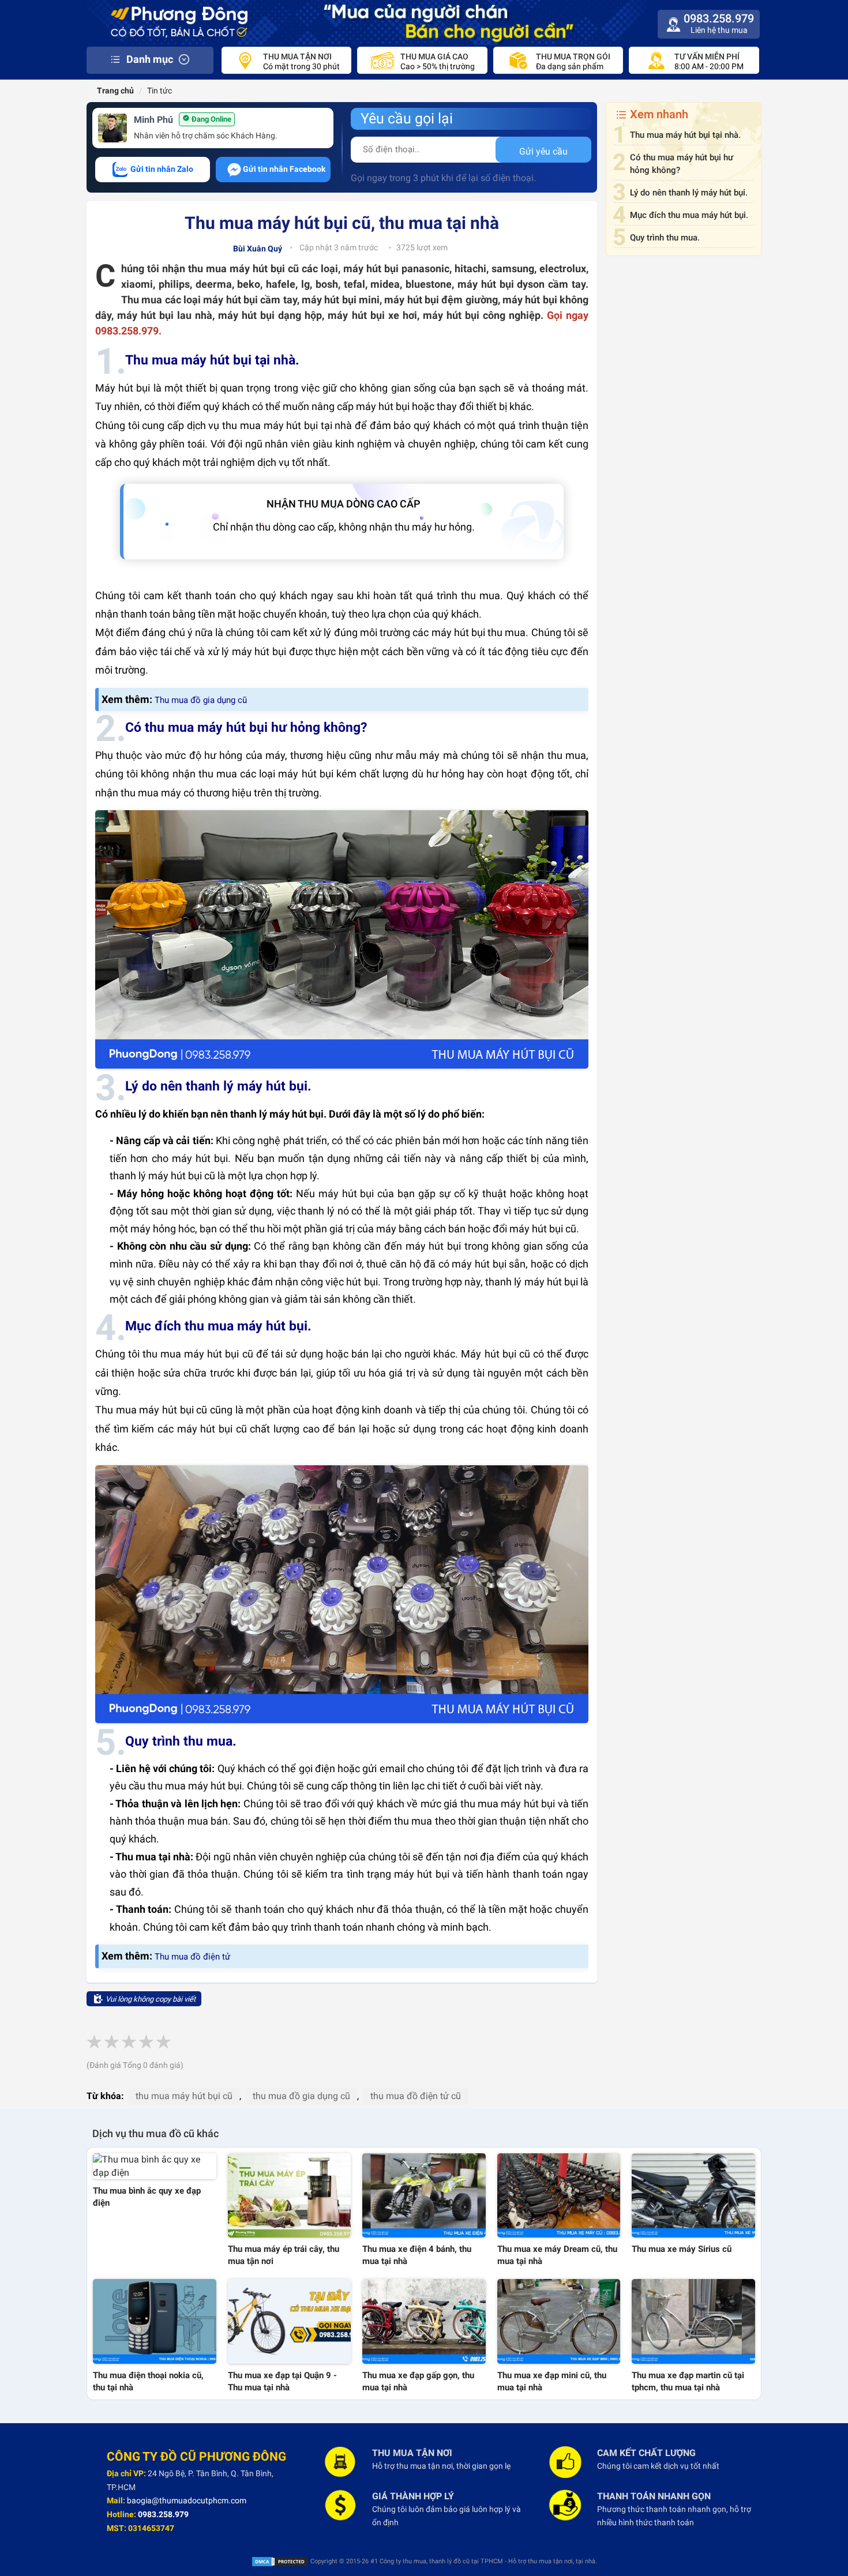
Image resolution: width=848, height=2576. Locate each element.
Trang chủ (115, 91)
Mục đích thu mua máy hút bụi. (689, 215)
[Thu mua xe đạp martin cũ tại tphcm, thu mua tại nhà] (693, 2321)
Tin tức (160, 91)
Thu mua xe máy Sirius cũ (682, 2249)
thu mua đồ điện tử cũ (416, 2096)
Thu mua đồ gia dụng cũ (201, 700)
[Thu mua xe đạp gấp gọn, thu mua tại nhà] (424, 2321)
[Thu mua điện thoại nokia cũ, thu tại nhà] (155, 2321)
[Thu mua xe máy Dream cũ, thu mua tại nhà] (559, 2195)
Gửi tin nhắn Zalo (161, 169)
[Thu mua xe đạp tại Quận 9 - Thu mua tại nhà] (290, 2321)
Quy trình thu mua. (665, 238)
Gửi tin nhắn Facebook (284, 169)
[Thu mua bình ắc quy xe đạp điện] (155, 2167)
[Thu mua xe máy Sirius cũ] (693, 2195)
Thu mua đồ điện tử (192, 1957)
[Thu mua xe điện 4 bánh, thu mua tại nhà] (424, 2195)
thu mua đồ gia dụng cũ (301, 2096)
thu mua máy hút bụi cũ (184, 2096)
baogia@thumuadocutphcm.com (187, 2500)
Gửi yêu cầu (543, 151)
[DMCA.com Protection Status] (280, 2561)
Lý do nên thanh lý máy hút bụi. (689, 193)
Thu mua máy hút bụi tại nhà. (685, 135)
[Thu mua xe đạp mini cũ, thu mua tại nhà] (559, 2321)
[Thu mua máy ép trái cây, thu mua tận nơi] (290, 2195)
